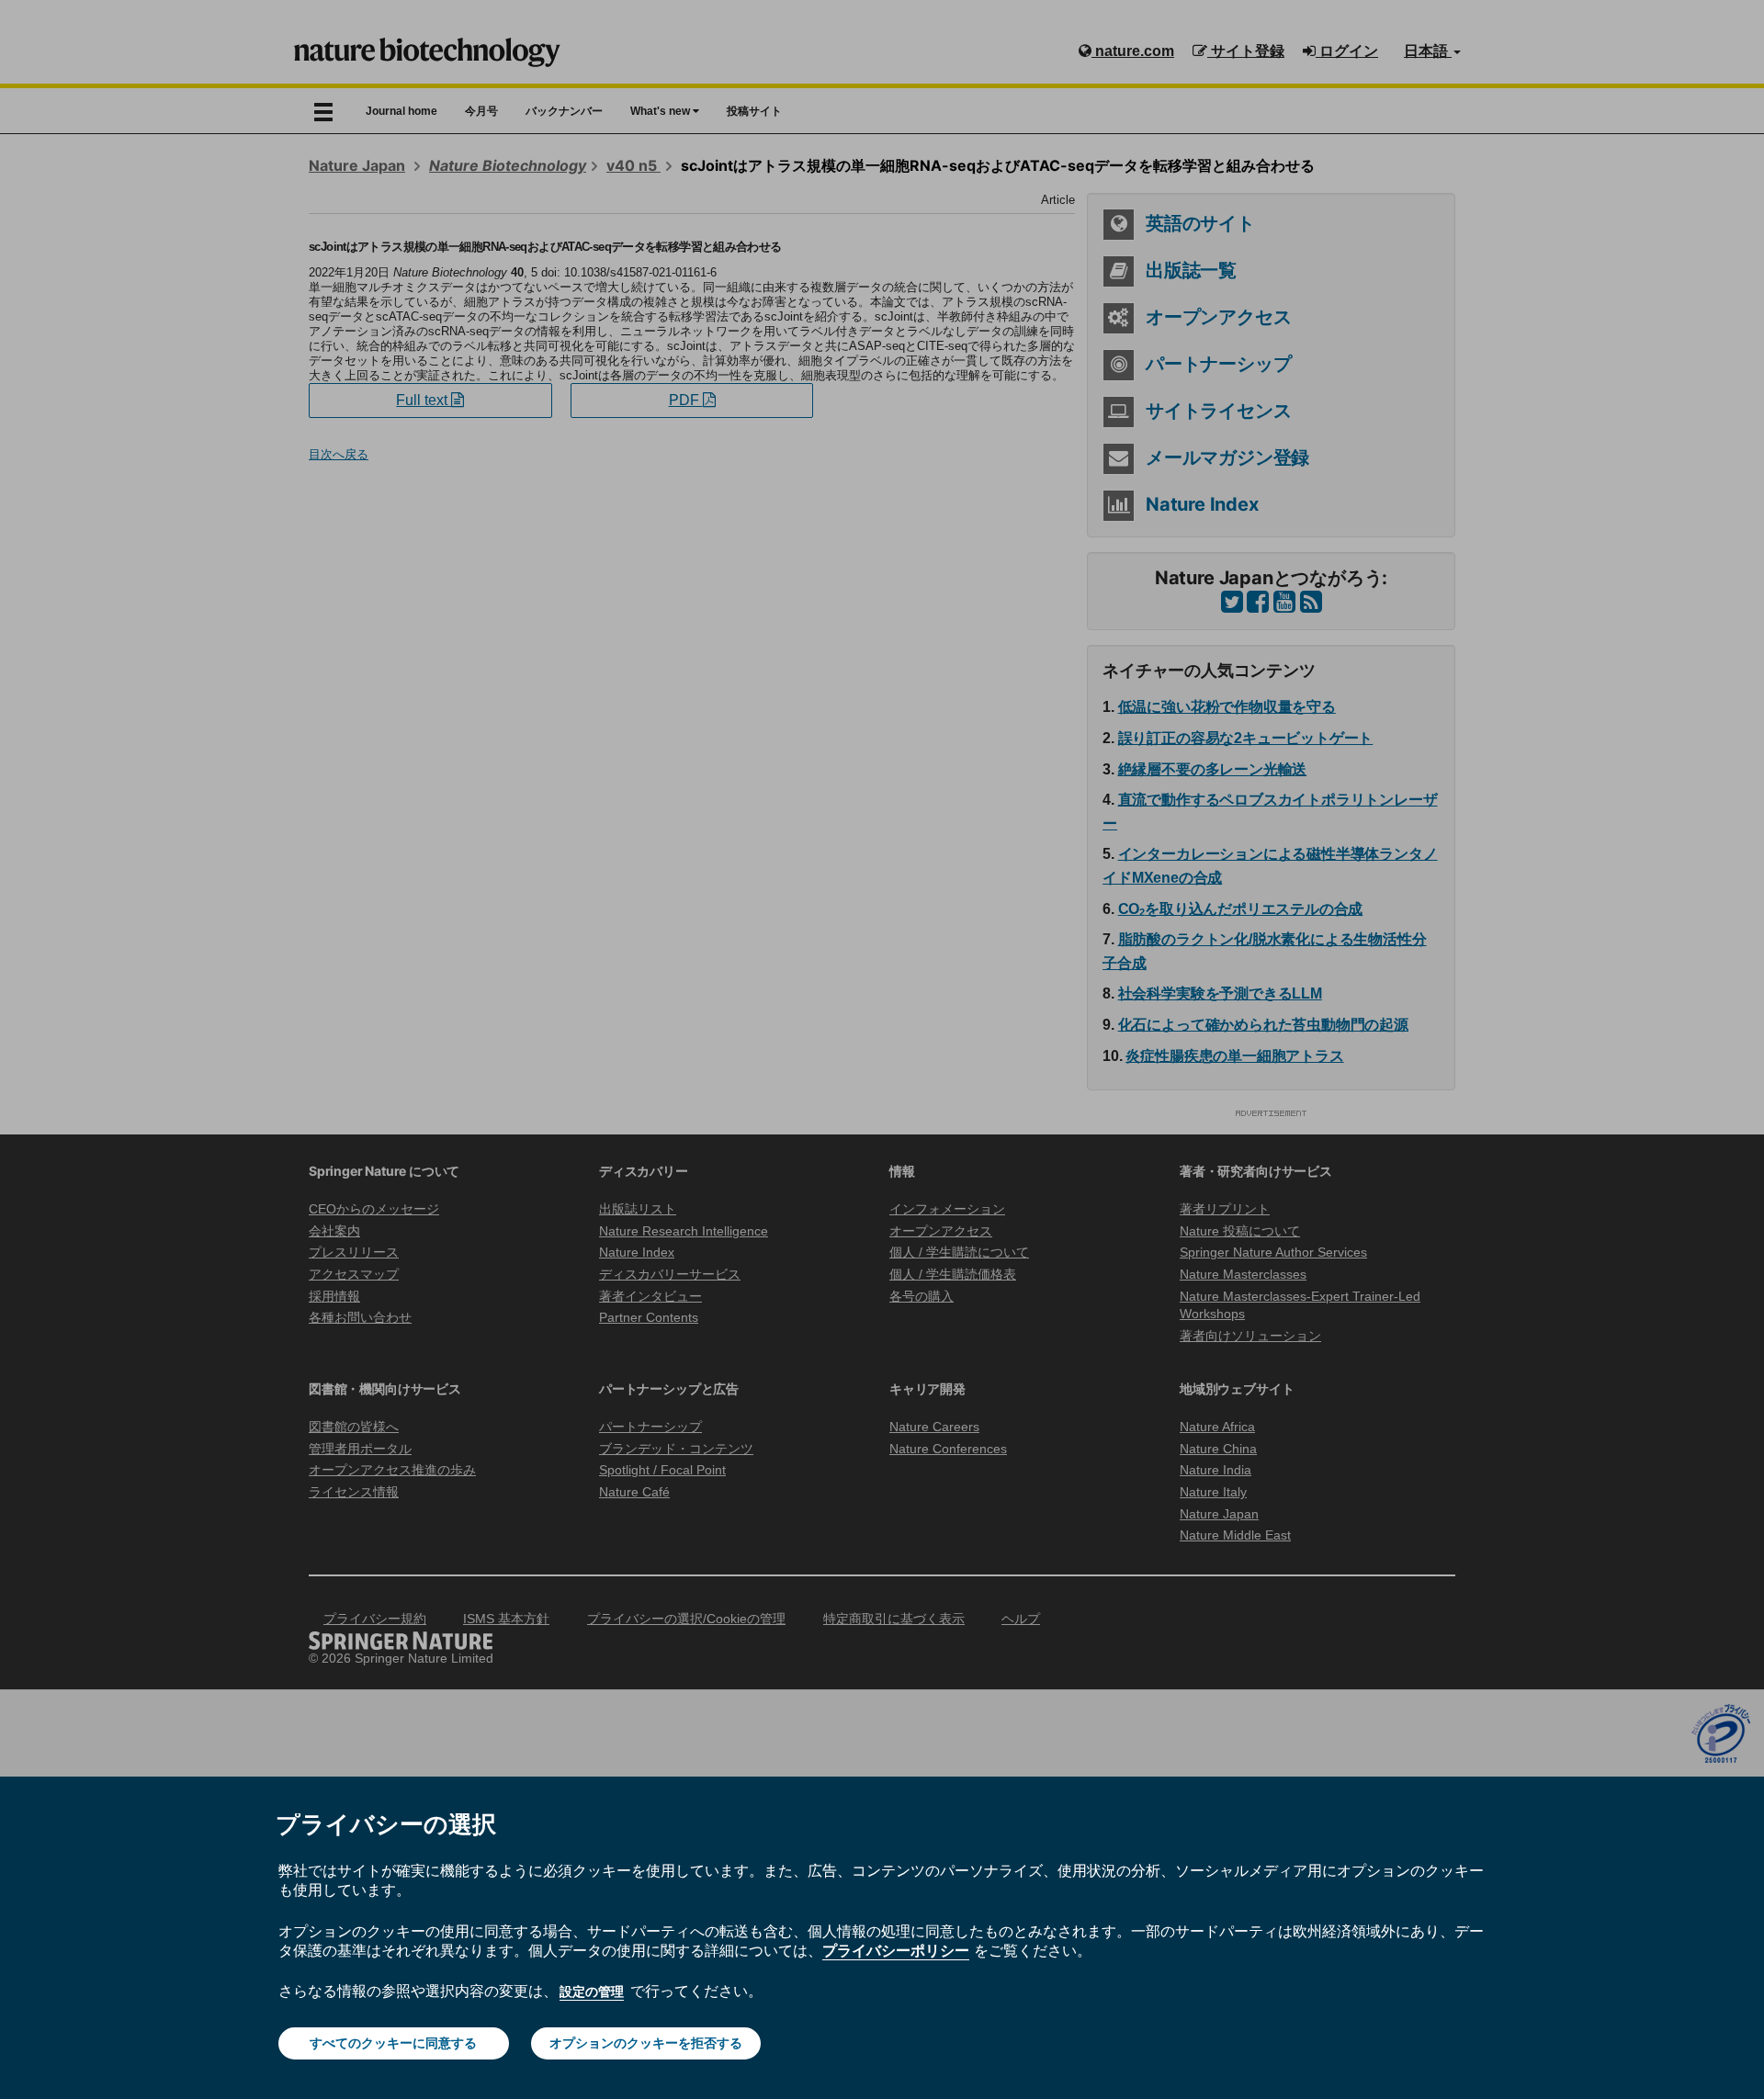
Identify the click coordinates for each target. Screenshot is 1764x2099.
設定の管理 (592, 1992)
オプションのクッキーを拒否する (646, 2043)
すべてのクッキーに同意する (393, 2043)
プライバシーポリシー (896, 1950)
